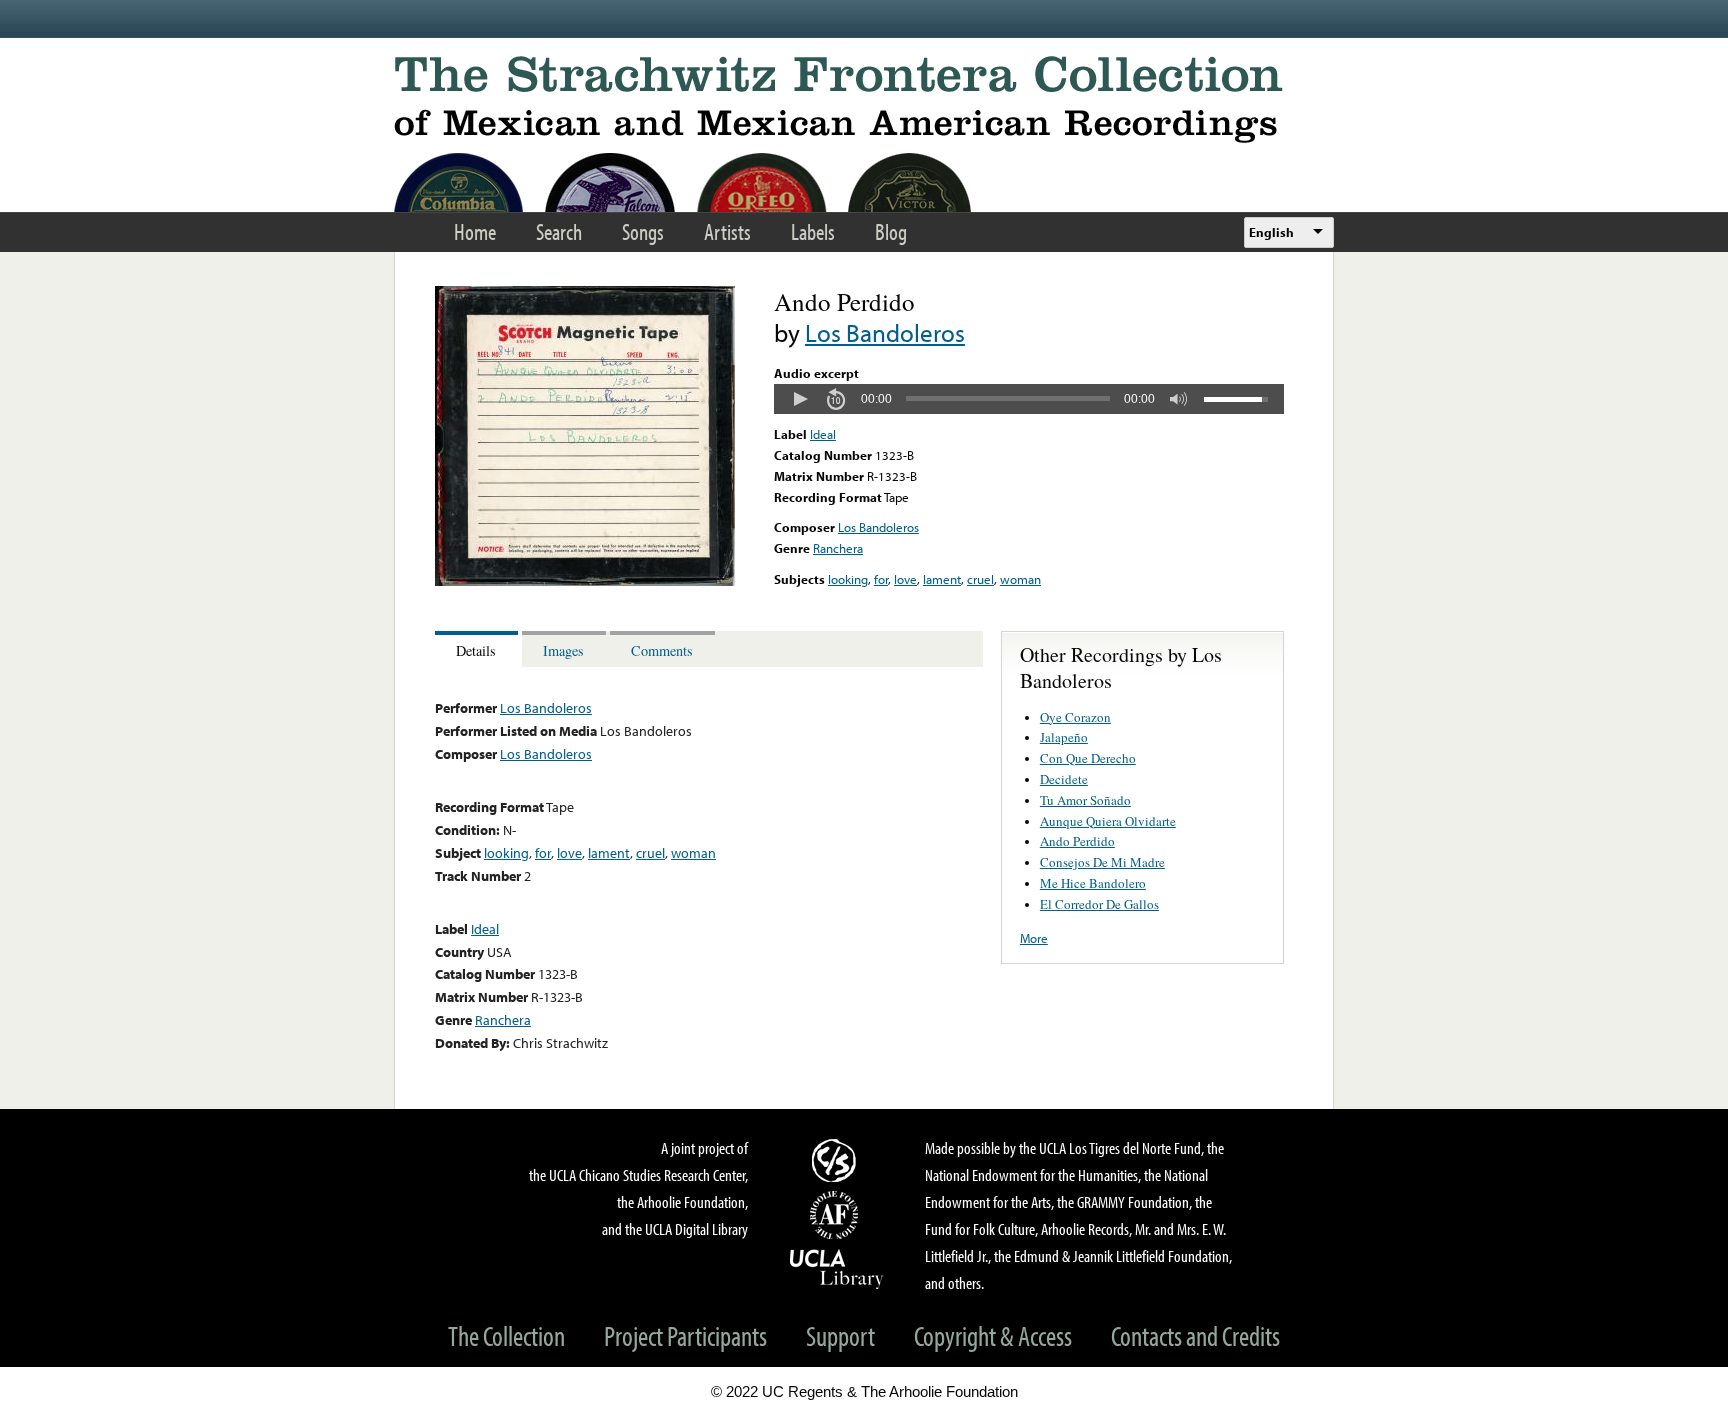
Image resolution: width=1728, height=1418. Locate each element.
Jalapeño (1064, 737)
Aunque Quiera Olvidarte (1108, 821)
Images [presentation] (563, 650)
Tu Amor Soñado (1085, 800)
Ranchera (838, 548)
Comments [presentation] (662, 650)
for (881, 579)
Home (475, 231)
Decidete (1064, 779)
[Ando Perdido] (585, 581)
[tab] (478, 649)
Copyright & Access (993, 1335)
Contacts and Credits (1195, 1335)
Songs (643, 231)
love (905, 579)
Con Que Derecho (1088, 758)
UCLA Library (837, 1268)
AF (837, 1215)
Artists (727, 231)
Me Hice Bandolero (1093, 883)
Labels (813, 231)
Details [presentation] (476, 650)
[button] (800, 399)
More (1034, 938)
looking (848, 579)
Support (840, 1335)
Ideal (823, 434)
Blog (891, 231)
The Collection (506, 1335)
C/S (837, 1160)
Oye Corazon (1075, 717)
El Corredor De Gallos (1099, 904)
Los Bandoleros (885, 332)
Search (559, 231)
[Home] (864, 99)
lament (942, 579)
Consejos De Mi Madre (1102, 862)
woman (1020, 579)
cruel (980, 579)
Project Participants (685, 1335)
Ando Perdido (1077, 841)
